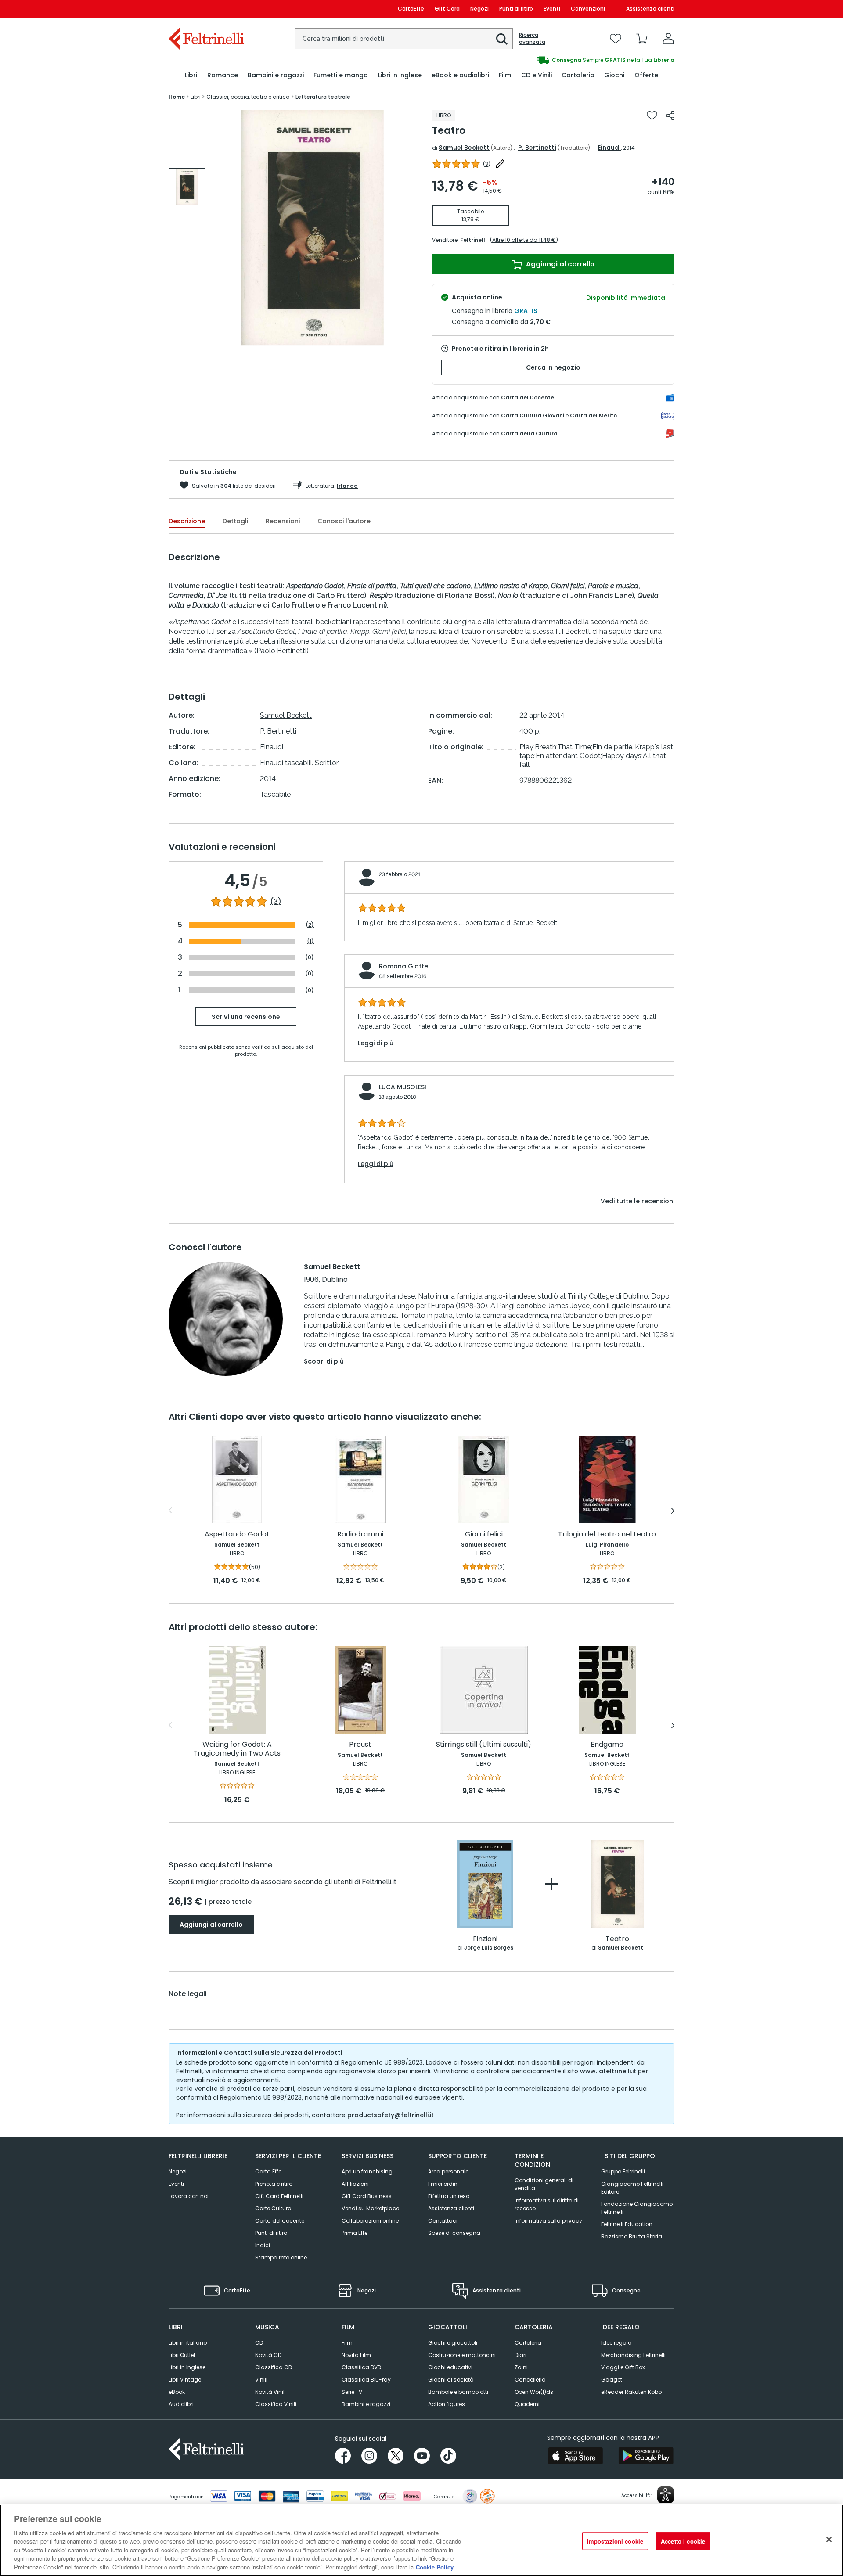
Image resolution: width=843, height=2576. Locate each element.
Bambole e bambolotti (458, 2392)
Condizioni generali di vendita (544, 2184)
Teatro (617, 1939)
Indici (263, 2245)
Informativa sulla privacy (548, 2221)
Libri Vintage (185, 2380)
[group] (548, 60)
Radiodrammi (360, 1534)
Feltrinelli (473, 240)
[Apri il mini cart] (642, 39)
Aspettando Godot (237, 1534)
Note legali (188, 1994)
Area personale (448, 2171)
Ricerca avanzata (532, 39)
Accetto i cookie (683, 2541)
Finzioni (485, 1939)
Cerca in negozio (553, 367)
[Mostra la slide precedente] (170, 1511)
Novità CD (268, 2355)
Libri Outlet (182, 2355)
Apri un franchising (367, 2171)
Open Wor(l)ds (534, 2392)
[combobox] (404, 39)
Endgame (607, 1745)
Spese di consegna (454, 2233)
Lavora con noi (189, 2196)
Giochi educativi (450, 2367)
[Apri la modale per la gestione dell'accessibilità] (666, 2495)
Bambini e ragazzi (366, 2404)
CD (259, 2343)
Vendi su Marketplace (370, 2208)
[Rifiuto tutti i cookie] (829, 2539)
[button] (502, 39)
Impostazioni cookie (615, 2541)
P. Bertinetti (537, 148)
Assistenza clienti (650, 9)
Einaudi (609, 148)
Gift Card (447, 9)
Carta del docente (280, 2221)
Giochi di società (451, 2380)
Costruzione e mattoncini (462, 2355)
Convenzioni (588, 9)
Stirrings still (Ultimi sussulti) (484, 1745)
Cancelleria (530, 2380)
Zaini (521, 2367)
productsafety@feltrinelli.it (391, 2115)
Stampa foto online (281, 2258)
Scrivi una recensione (246, 1017)
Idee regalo (616, 2343)
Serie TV (352, 2392)
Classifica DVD (361, 2367)
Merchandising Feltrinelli (633, 2355)
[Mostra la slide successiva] (673, 1511)
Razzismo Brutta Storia (632, 2236)
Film (347, 2343)
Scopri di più (324, 1361)
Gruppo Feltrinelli (623, 2171)
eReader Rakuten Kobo (631, 2392)
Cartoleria (528, 2343)
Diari (521, 2355)
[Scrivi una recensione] (500, 164)
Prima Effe (355, 2233)
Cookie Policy (435, 2567)
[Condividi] (670, 115)
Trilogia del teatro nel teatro (607, 1534)
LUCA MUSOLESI (403, 1087)
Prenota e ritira (274, 2184)
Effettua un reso (449, 2196)
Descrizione (187, 521)
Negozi (479, 9)
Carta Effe (268, 2171)
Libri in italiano (188, 2343)
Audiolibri (181, 2404)
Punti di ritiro (516, 9)
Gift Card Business (367, 2196)
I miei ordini (443, 2184)
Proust (360, 1745)
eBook (177, 2392)
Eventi (552, 9)
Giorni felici (484, 1534)
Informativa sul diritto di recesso (547, 2204)
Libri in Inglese (187, 2367)
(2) (310, 925)
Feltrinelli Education (627, 2224)
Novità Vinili (270, 2392)
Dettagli (235, 521)
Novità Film (356, 2355)
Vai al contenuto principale (206, 9)
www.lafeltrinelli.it (608, 2071)
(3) (276, 902)
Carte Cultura (273, 2208)
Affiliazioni (355, 2184)
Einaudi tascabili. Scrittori (300, 763)
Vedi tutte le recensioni (638, 1201)
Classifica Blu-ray (366, 2380)
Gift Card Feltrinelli (279, 2196)
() (487, 164)
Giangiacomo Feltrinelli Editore (632, 2188)
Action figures (447, 2404)
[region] (421, 2540)
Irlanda (347, 486)
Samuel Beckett (464, 148)
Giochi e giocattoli (453, 2343)
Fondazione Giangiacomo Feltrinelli (637, 2208)
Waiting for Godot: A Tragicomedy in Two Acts (237, 1749)
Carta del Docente (528, 398)
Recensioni (283, 521)
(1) (310, 941)
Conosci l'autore (344, 521)
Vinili (261, 2380)
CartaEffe (411, 9)
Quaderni (527, 2404)
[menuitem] (191, 75)
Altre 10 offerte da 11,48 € (524, 240)
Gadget (612, 2380)
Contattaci (443, 2221)
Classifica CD (274, 2367)
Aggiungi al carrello (559, 264)
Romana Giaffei (404, 966)
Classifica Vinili (276, 2404)
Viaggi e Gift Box (623, 2367)
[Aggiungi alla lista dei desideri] (652, 115)
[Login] (668, 39)
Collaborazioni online (370, 2221)
